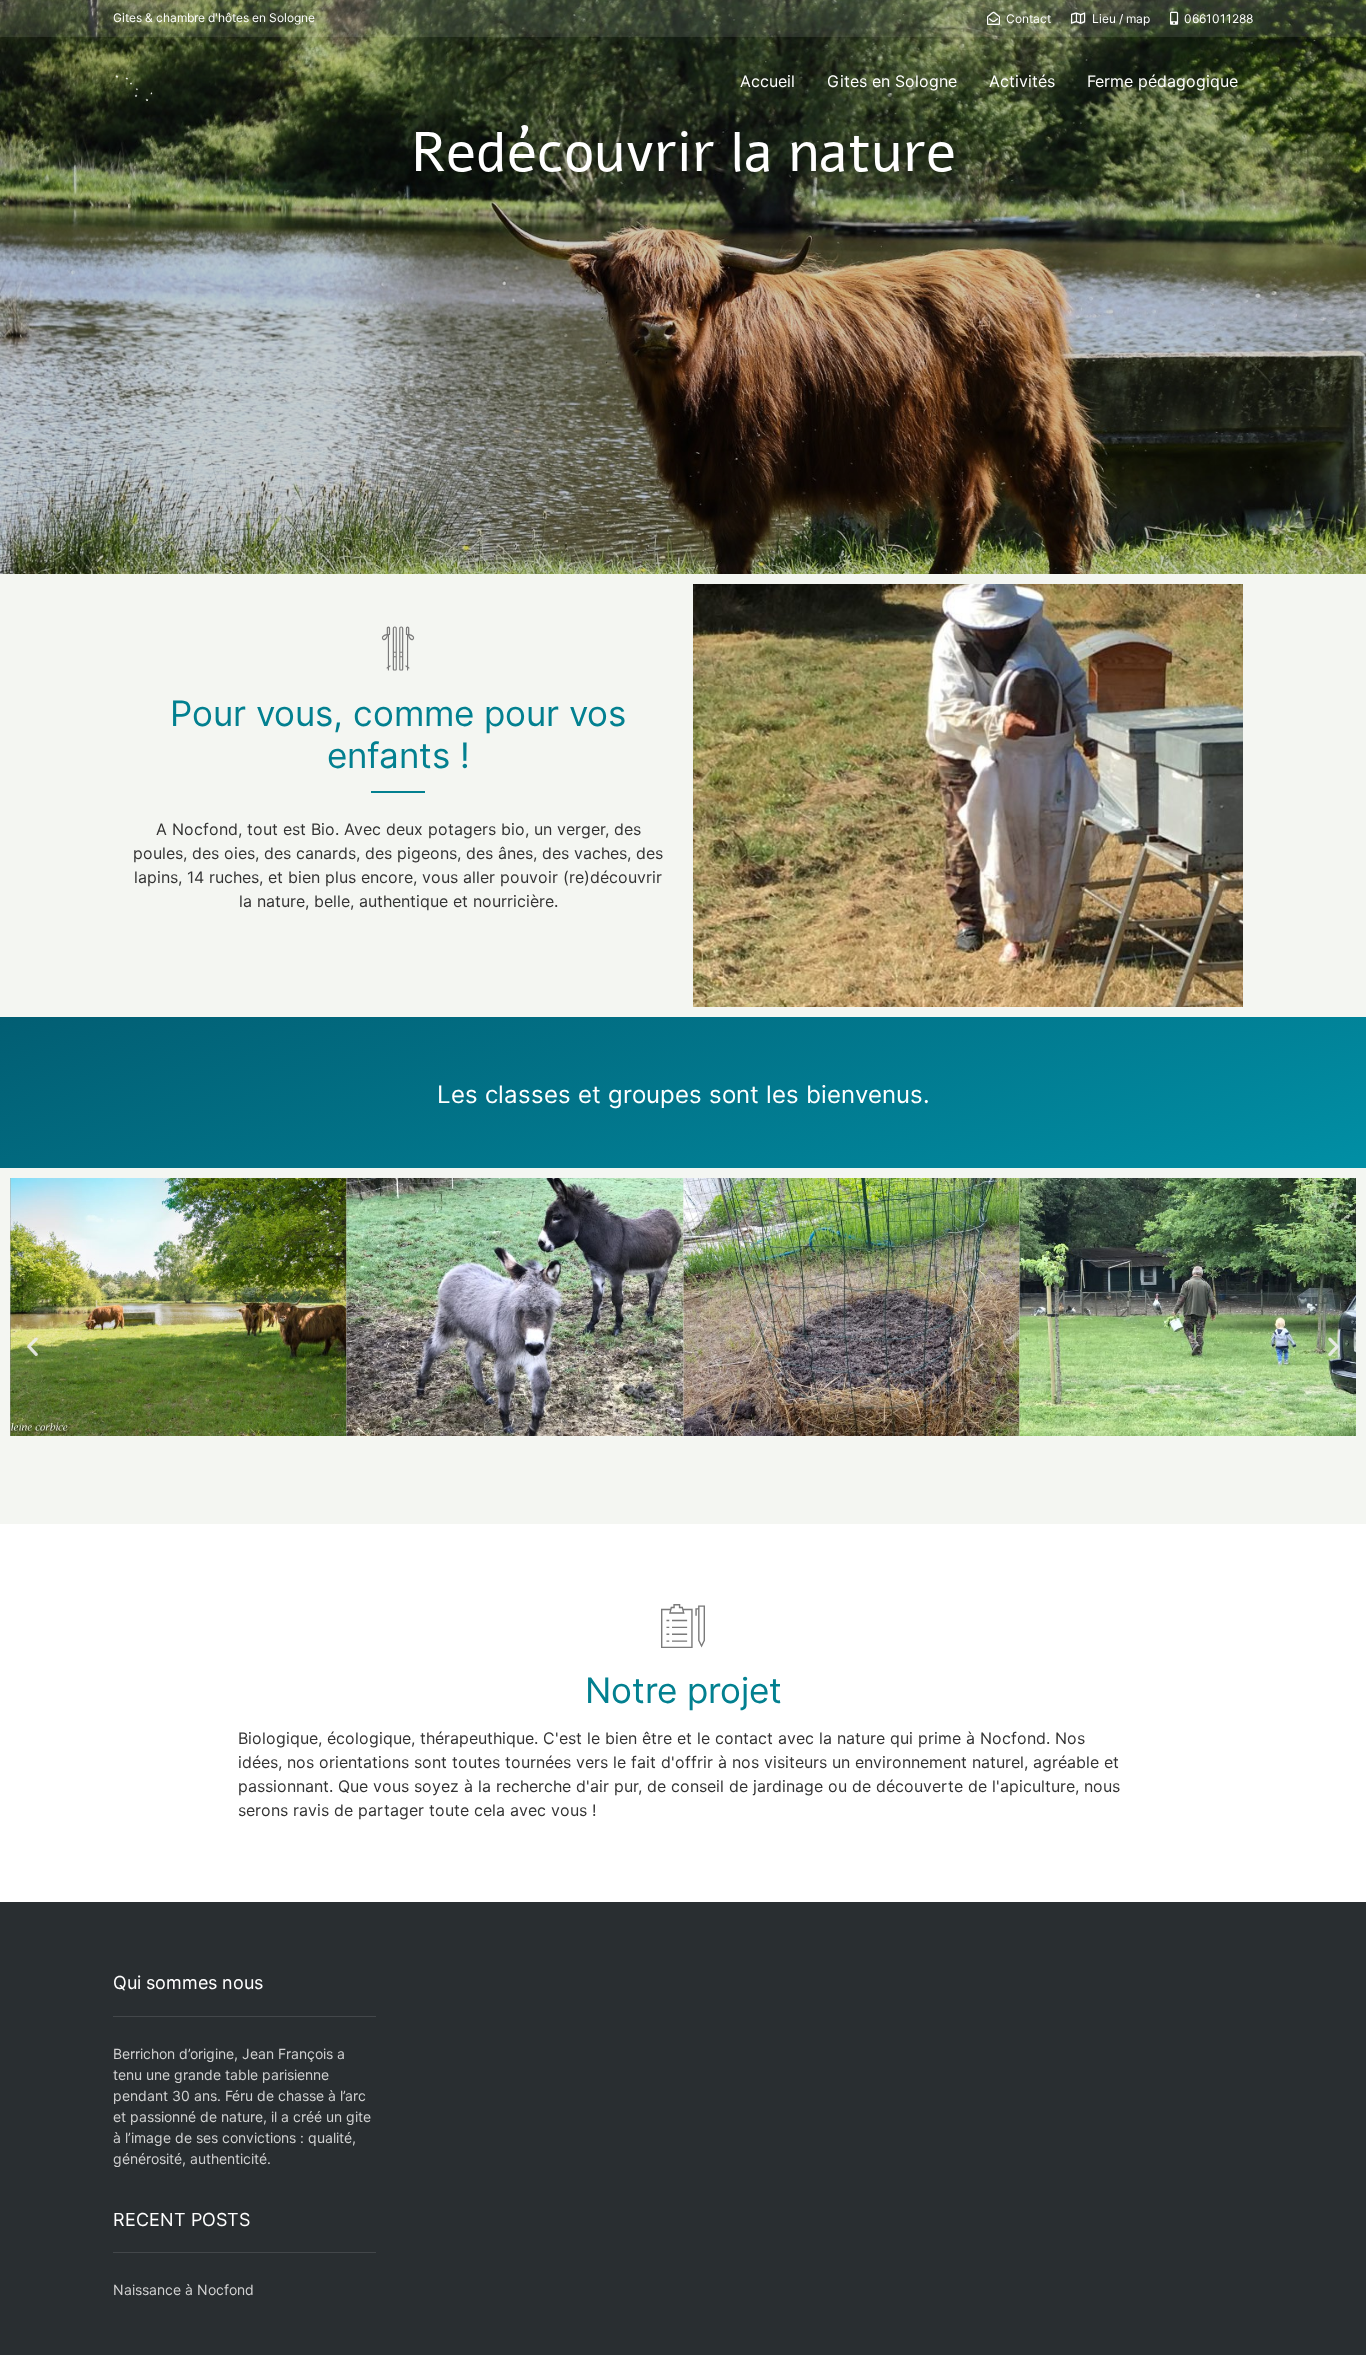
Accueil (767, 81)
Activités (1022, 81)
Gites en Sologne (892, 81)
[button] (32, 1345)
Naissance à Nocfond (183, 2289)
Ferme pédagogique (1162, 81)
